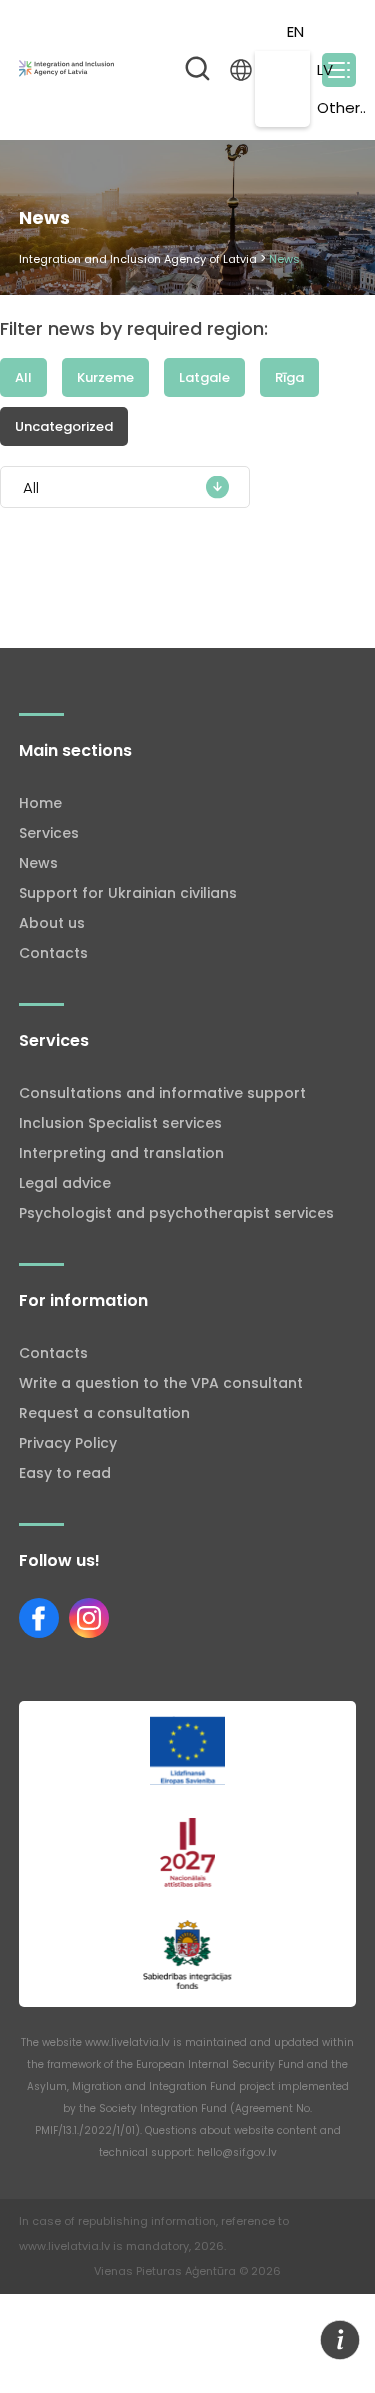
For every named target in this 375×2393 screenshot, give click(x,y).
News (38, 863)
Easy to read (65, 1473)
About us (52, 923)
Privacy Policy (68, 1443)
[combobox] (125, 487)
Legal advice (65, 1183)
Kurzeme (105, 377)
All (23, 377)
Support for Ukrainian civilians (128, 893)
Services (49, 833)
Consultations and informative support (162, 1093)
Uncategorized (64, 426)
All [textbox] (31, 487)
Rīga (289, 377)
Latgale (204, 377)
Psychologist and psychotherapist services (176, 1213)
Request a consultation (104, 1413)
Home (40, 803)
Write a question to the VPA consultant (161, 1383)
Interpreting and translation (121, 1153)
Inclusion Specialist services (120, 1123)
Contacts (53, 953)
